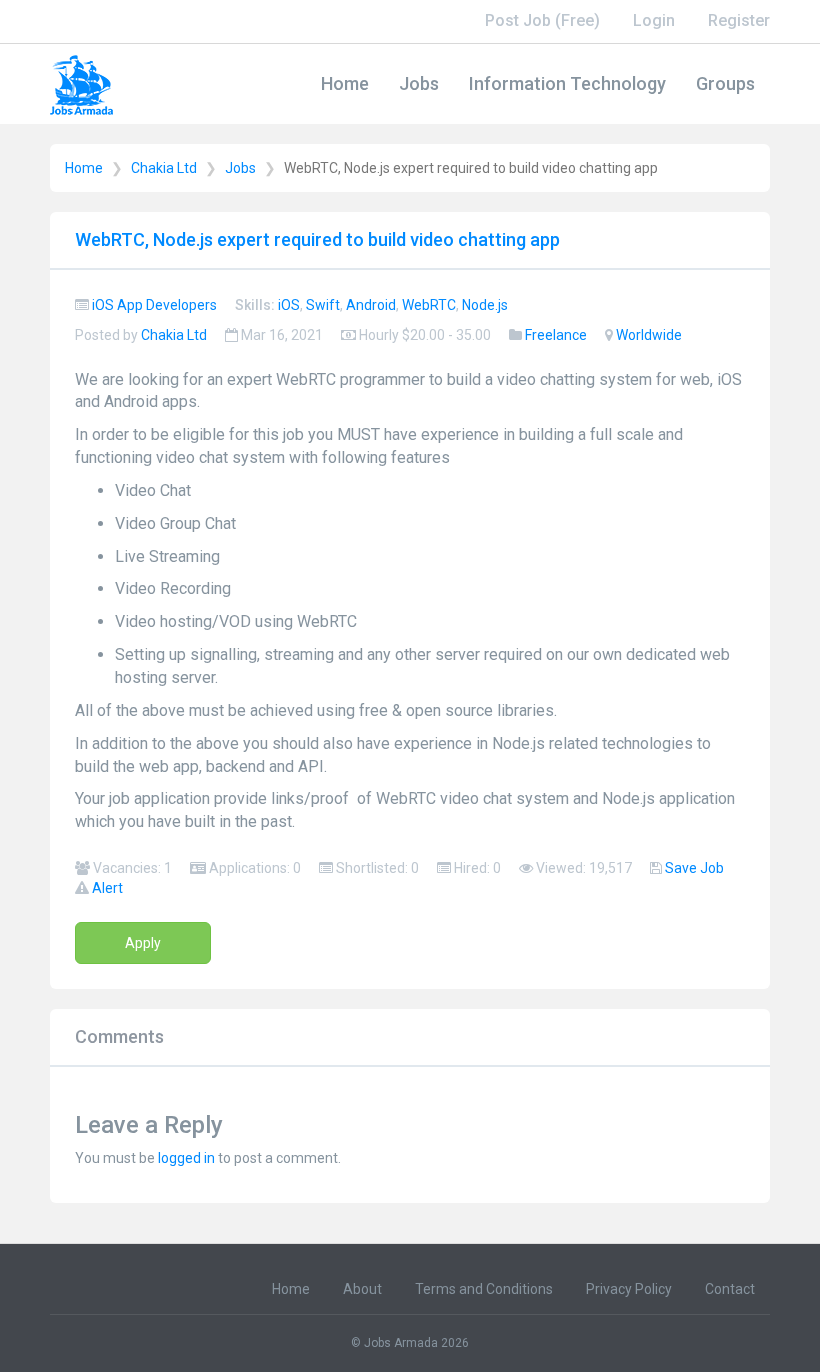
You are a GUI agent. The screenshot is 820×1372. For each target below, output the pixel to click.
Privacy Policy (629, 1289)
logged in (186, 1158)
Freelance (556, 335)
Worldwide (649, 335)
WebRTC (429, 305)
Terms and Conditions (484, 1289)
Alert (107, 888)
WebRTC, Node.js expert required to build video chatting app (317, 239)
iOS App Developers (154, 305)
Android (371, 305)
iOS (289, 305)
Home (345, 83)
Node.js (485, 305)
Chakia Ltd (164, 168)
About (362, 1289)
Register (739, 20)
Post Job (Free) (542, 20)
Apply (143, 943)
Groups (725, 83)
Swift (323, 305)
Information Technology (567, 83)
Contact (730, 1289)
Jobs (419, 83)
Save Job (694, 868)
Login (654, 20)
